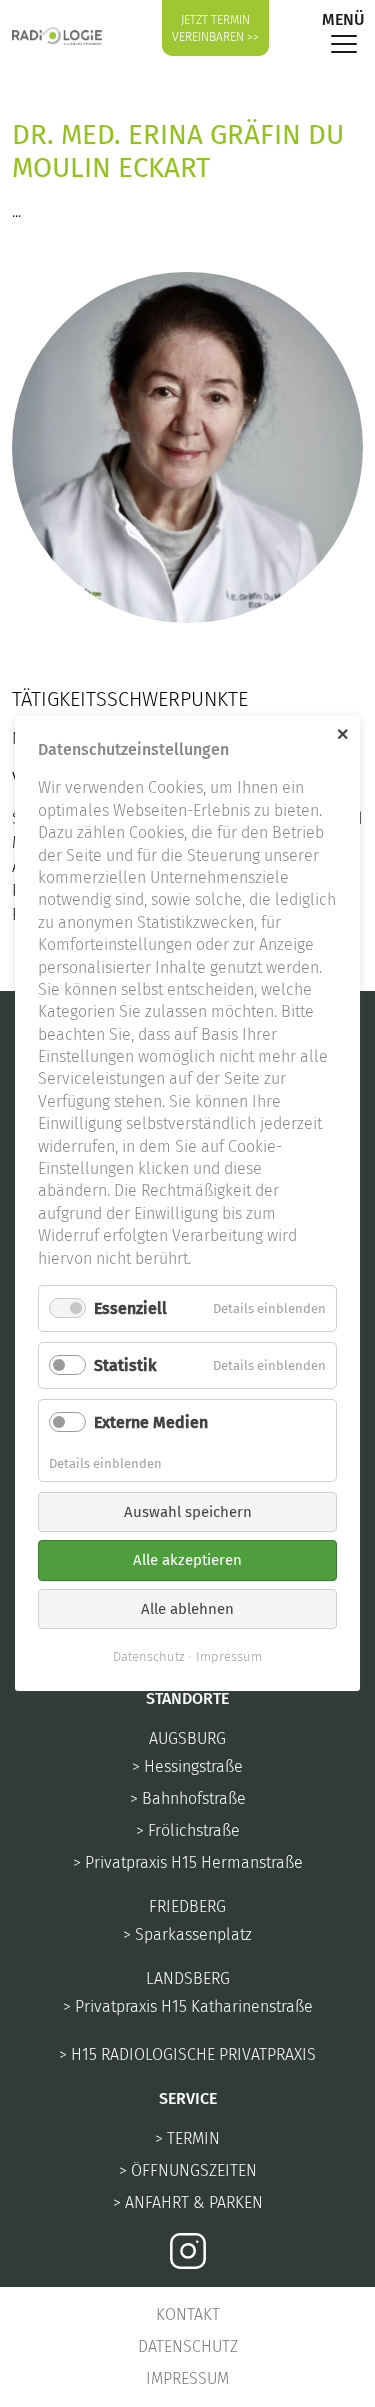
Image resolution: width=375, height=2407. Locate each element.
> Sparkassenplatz (187, 1934)
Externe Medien (151, 1422)
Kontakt (188, 2314)
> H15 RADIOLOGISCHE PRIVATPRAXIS (187, 2054)
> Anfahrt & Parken (188, 2202)
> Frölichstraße (188, 1830)
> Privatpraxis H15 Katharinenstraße (188, 2006)
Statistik (125, 1365)
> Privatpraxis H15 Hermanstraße (188, 1862)
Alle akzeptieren (187, 1560)
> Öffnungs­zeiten (188, 2170)
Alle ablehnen (187, 1609)
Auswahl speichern (188, 1512)
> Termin (187, 2138)
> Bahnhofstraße (188, 1798)
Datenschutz (188, 2346)
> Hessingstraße (187, 1766)
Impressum (187, 2378)
